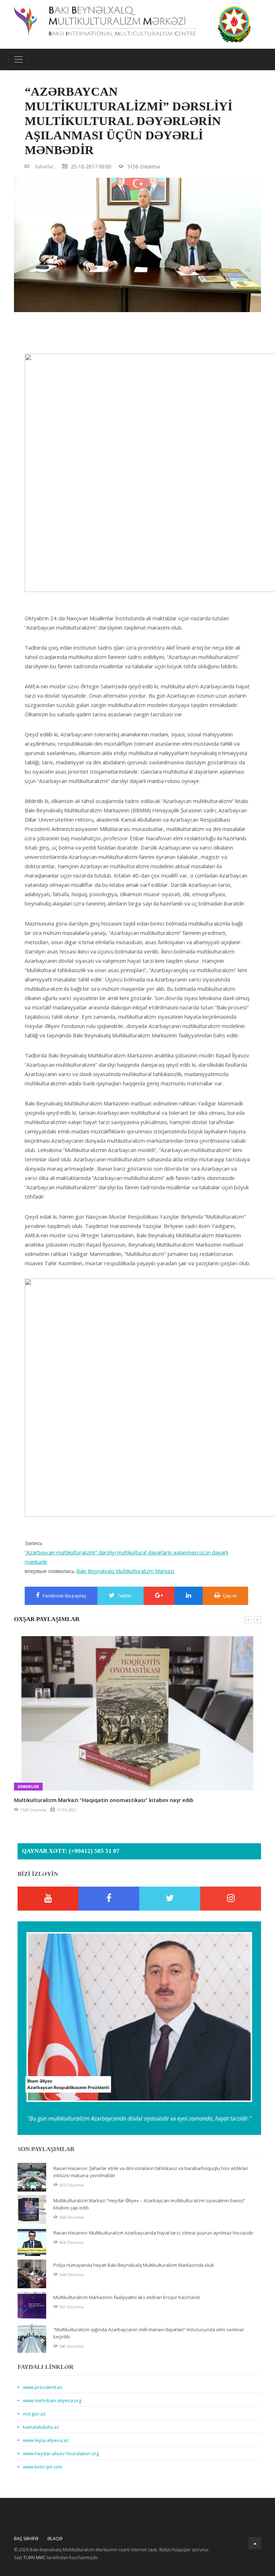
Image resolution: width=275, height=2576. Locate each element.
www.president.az (43, 2387)
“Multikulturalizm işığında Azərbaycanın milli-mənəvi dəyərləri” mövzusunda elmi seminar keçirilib (149, 2333)
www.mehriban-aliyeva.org (52, 2400)
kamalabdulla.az (41, 2427)
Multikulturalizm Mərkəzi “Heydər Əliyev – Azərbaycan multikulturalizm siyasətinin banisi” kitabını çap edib (149, 2204)
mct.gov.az (34, 2414)
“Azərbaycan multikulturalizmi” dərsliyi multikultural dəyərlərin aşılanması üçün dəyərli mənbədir (126, 1557)
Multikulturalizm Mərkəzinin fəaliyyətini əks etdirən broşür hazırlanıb (127, 2297)
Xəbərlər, (45, 166)
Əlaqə (55, 2539)
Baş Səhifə (26, 2539)
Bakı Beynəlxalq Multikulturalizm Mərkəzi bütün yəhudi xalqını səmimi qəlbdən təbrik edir (130, 1800)
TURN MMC (35, 2558)
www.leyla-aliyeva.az (46, 2440)
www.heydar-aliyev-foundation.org (61, 2453)
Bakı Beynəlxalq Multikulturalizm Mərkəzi (125, 1571)
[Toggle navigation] (19, 59)
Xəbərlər (28, 1786)
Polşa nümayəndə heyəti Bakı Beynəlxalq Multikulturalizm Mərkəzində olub (134, 2265)
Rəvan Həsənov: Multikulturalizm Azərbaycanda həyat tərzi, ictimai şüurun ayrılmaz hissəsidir (153, 2233)
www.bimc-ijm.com (43, 2467)
